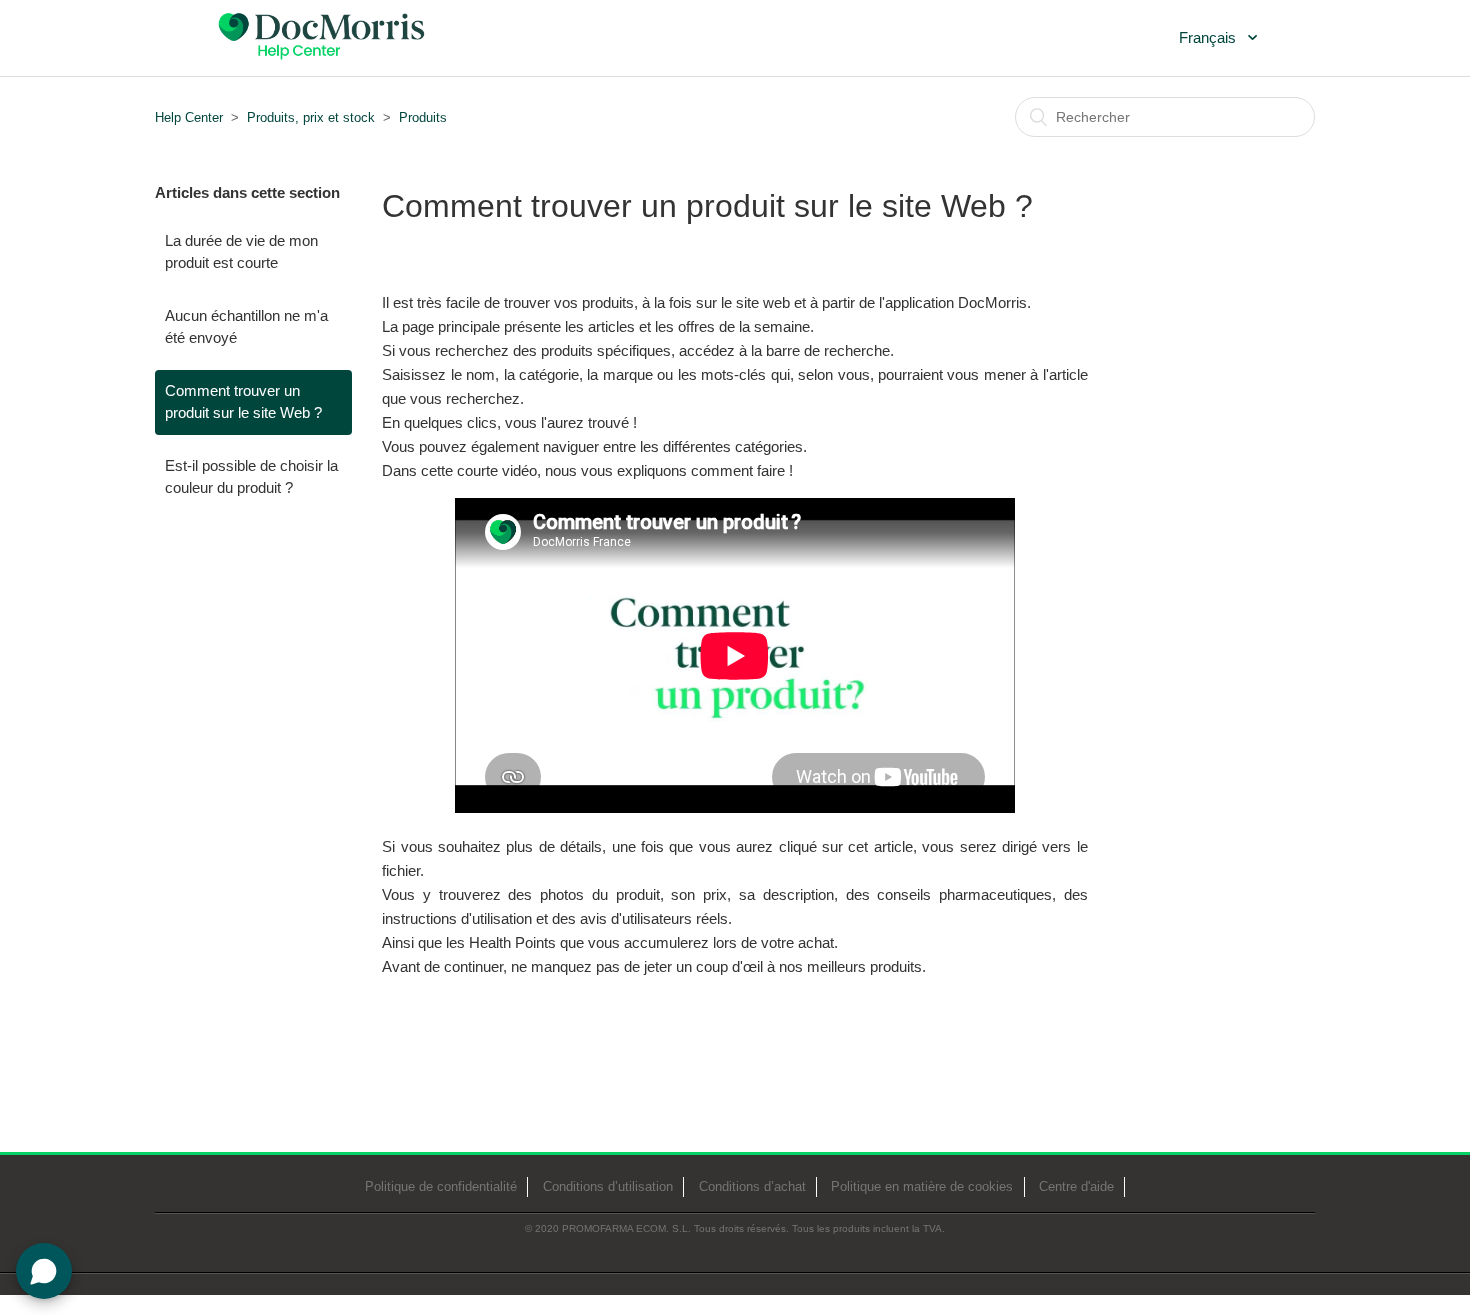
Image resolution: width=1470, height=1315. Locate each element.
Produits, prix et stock (311, 117)
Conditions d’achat (752, 1186)
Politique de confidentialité (441, 1186)
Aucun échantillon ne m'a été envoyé (246, 327)
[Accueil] (320, 36)
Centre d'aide (1076, 1186)
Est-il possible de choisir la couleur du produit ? (251, 477)
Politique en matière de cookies (922, 1186)
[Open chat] (44, 1271)
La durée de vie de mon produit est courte (241, 252)
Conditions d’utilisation (608, 1186)
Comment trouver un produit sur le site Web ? (243, 402)
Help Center (189, 117)
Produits (423, 117)
